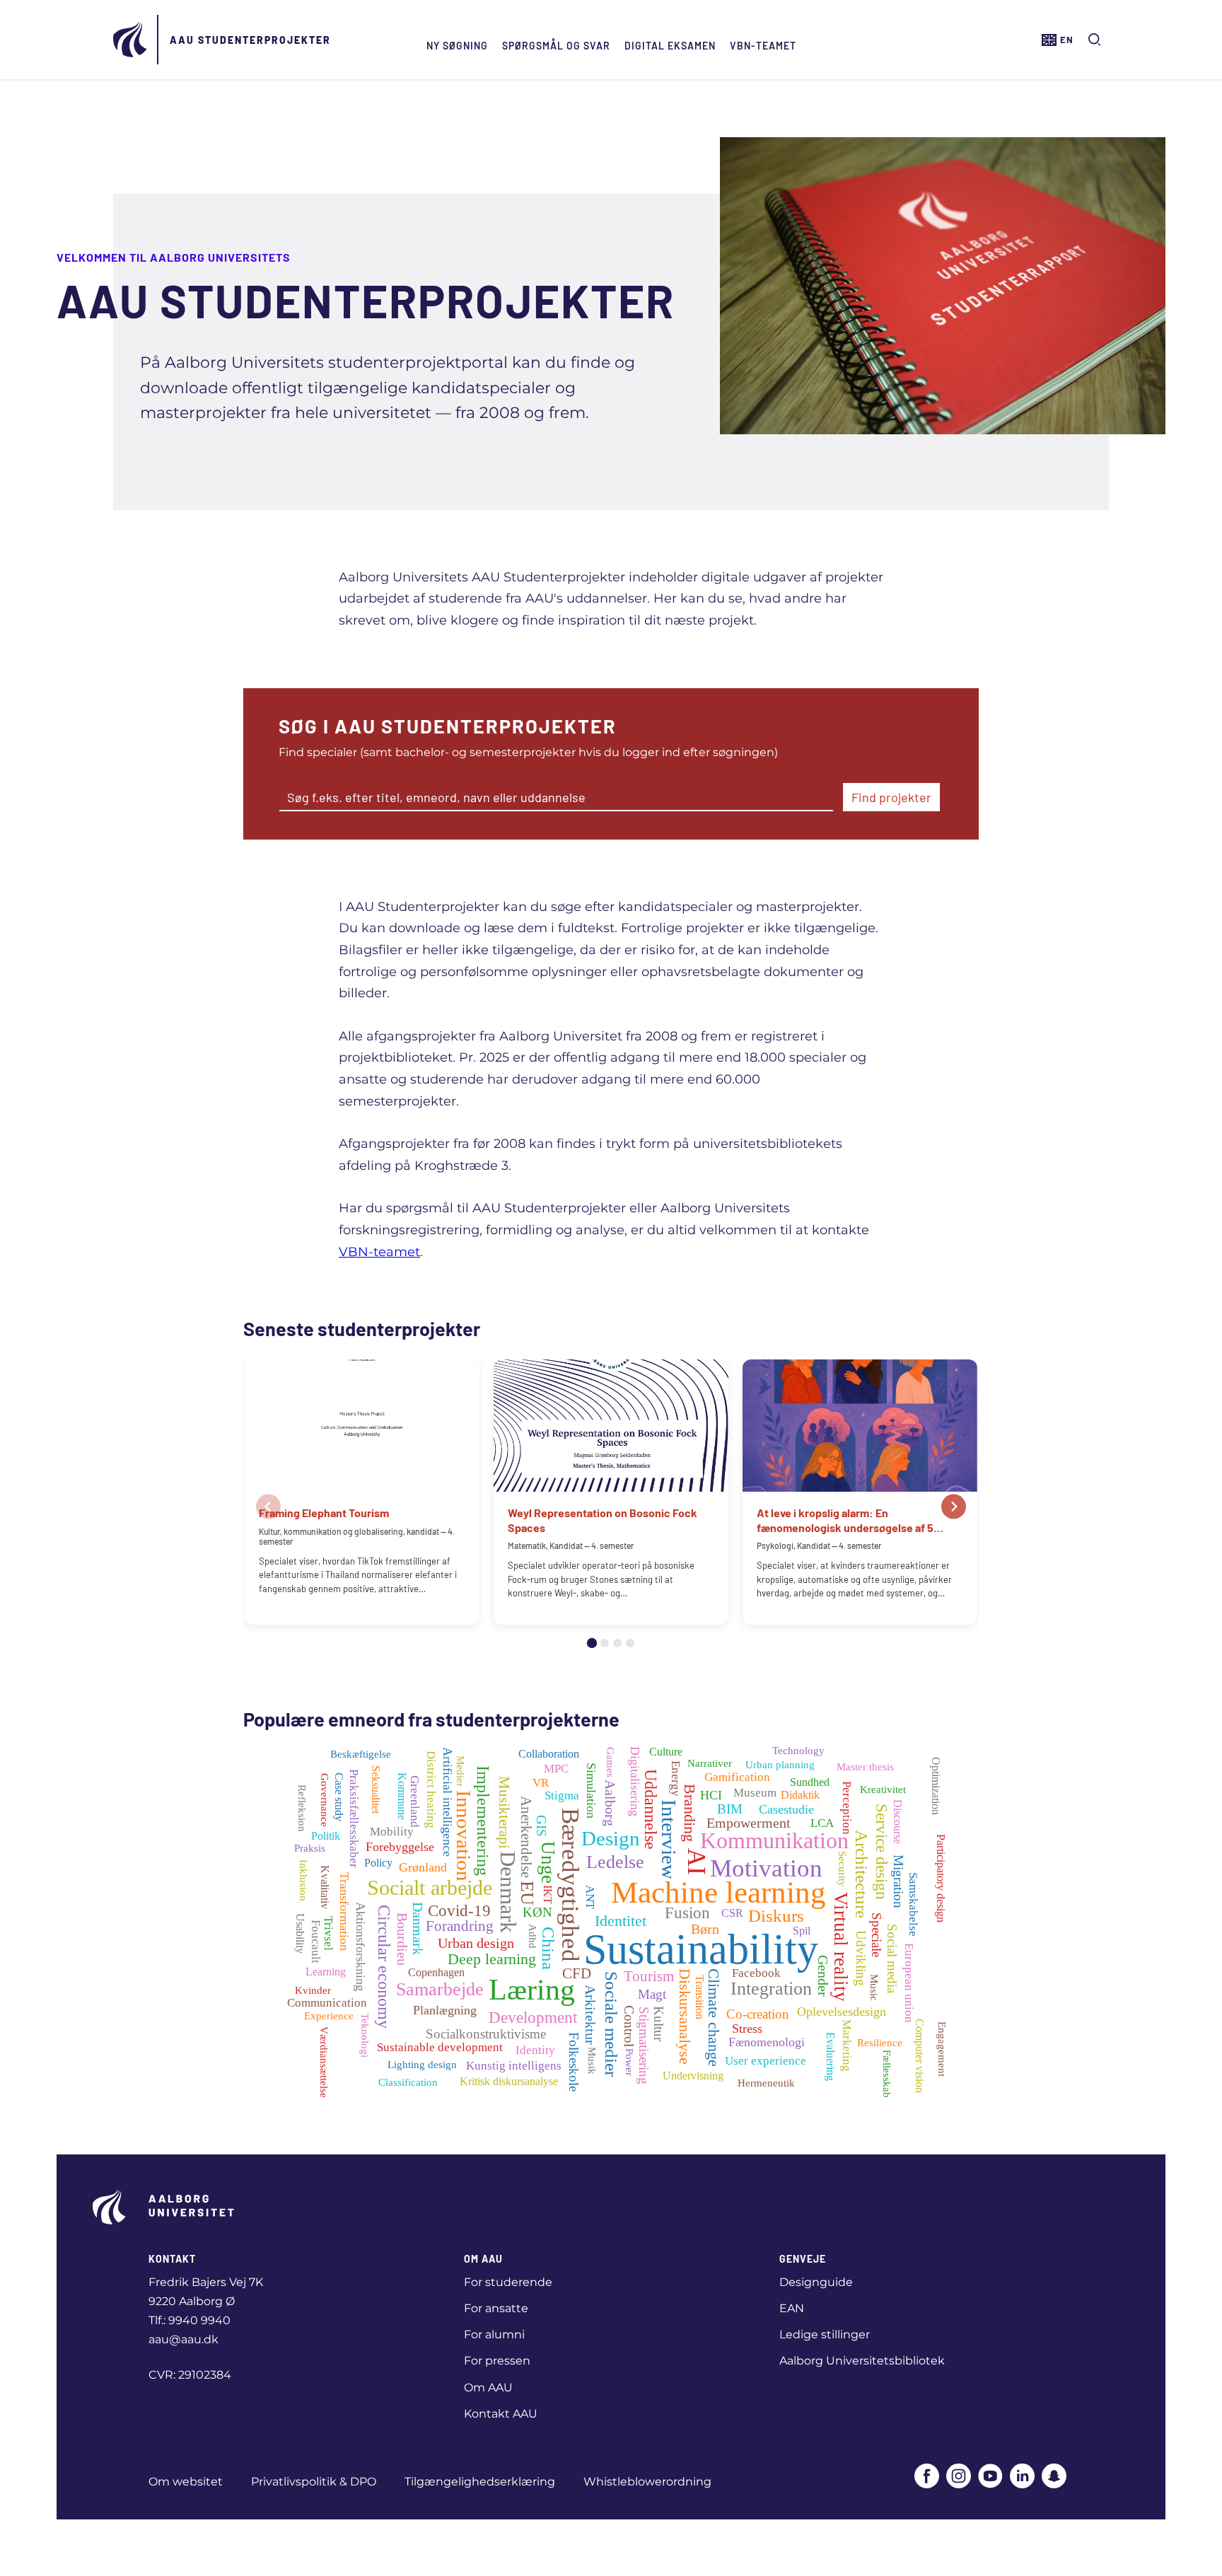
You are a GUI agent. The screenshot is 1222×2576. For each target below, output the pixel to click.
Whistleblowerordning (647, 2482)
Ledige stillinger (825, 2334)
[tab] (592, 1643)
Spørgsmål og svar (556, 46)
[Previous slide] (268, 1506)
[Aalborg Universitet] (131, 40)
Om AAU (488, 2388)
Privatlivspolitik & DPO (314, 2482)
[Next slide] (954, 1506)
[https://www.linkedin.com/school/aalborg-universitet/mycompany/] (1022, 2477)
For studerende (508, 2282)
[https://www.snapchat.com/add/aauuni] (1054, 2477)
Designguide (816, 2282)
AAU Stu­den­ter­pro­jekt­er (250, 40)
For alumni (494, 2334)
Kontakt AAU (501, 2414)
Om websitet (186, 2482)
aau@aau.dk (184, 2339)
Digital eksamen (670, 46)
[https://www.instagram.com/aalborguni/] (959, 2477)
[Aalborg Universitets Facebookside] (927, 2477)
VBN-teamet (763, 46)
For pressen (497, 2361)
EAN (792, 2308)
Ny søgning (457, 46)
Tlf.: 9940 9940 (190, 2320)
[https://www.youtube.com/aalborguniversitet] (990, 2477)
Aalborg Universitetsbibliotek (862, 2361)
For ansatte (496, 2308)
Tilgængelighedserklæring (480, 2482)
